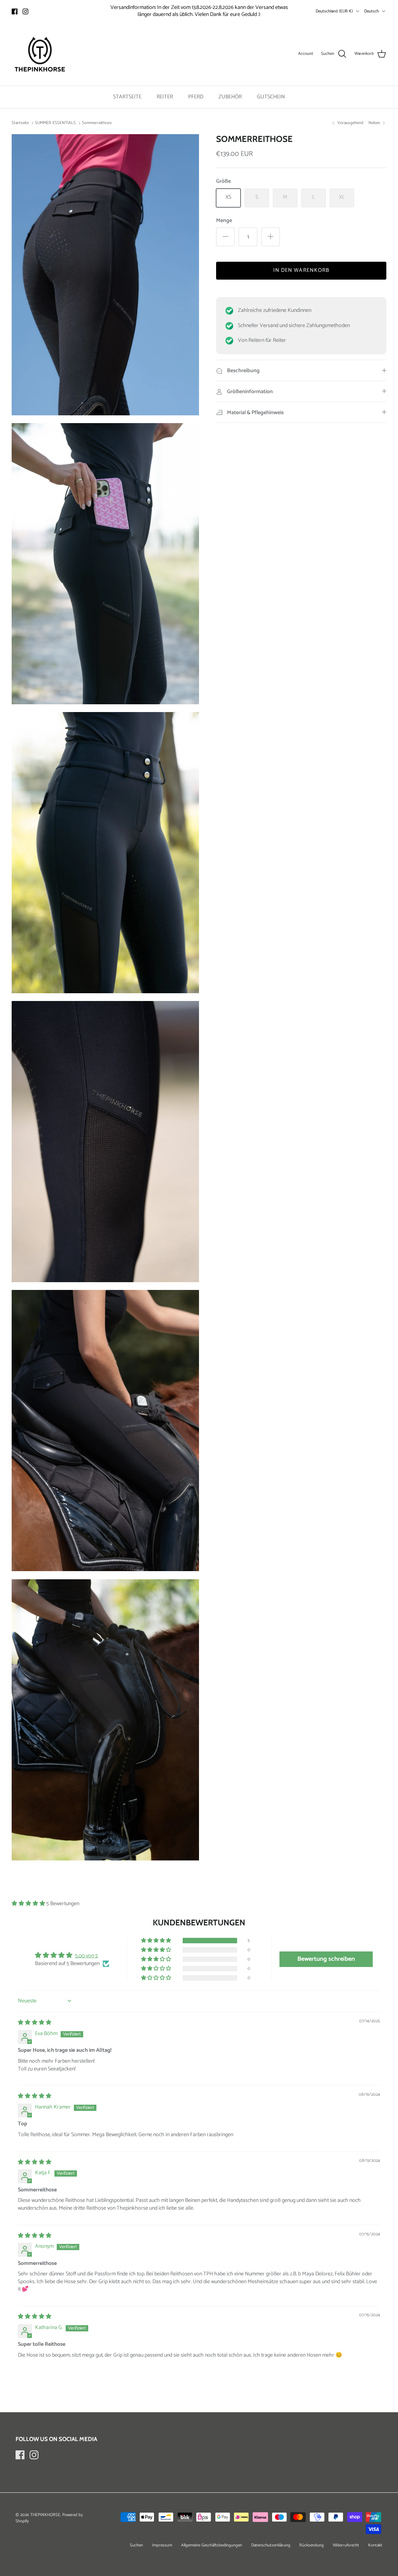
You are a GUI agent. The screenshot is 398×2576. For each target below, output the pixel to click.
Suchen (136, 2545)
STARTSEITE (127, 97)
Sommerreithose (97, 123)
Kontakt (375, 2545)
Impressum (162, 2545)
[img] (35, 2023)
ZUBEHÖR (230, 97)
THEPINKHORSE (45, 2515)
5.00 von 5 (86, 1956)
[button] (29, 1904)
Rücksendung (312, 2545)
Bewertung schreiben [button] (326, 1959)
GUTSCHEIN (271, 97)
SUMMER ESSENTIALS (55, 123)
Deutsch (372, 11)
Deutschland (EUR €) (334, 11)
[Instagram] (25, 11)
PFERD (196, 97)
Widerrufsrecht (346, 2545)
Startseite (20, 123)
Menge (224, 221)
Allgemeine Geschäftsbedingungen (212, 2545)
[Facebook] (15, 11)
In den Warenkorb (301, 270)
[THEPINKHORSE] (40, 54)
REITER (165, 97)
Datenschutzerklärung (271, 2545)
